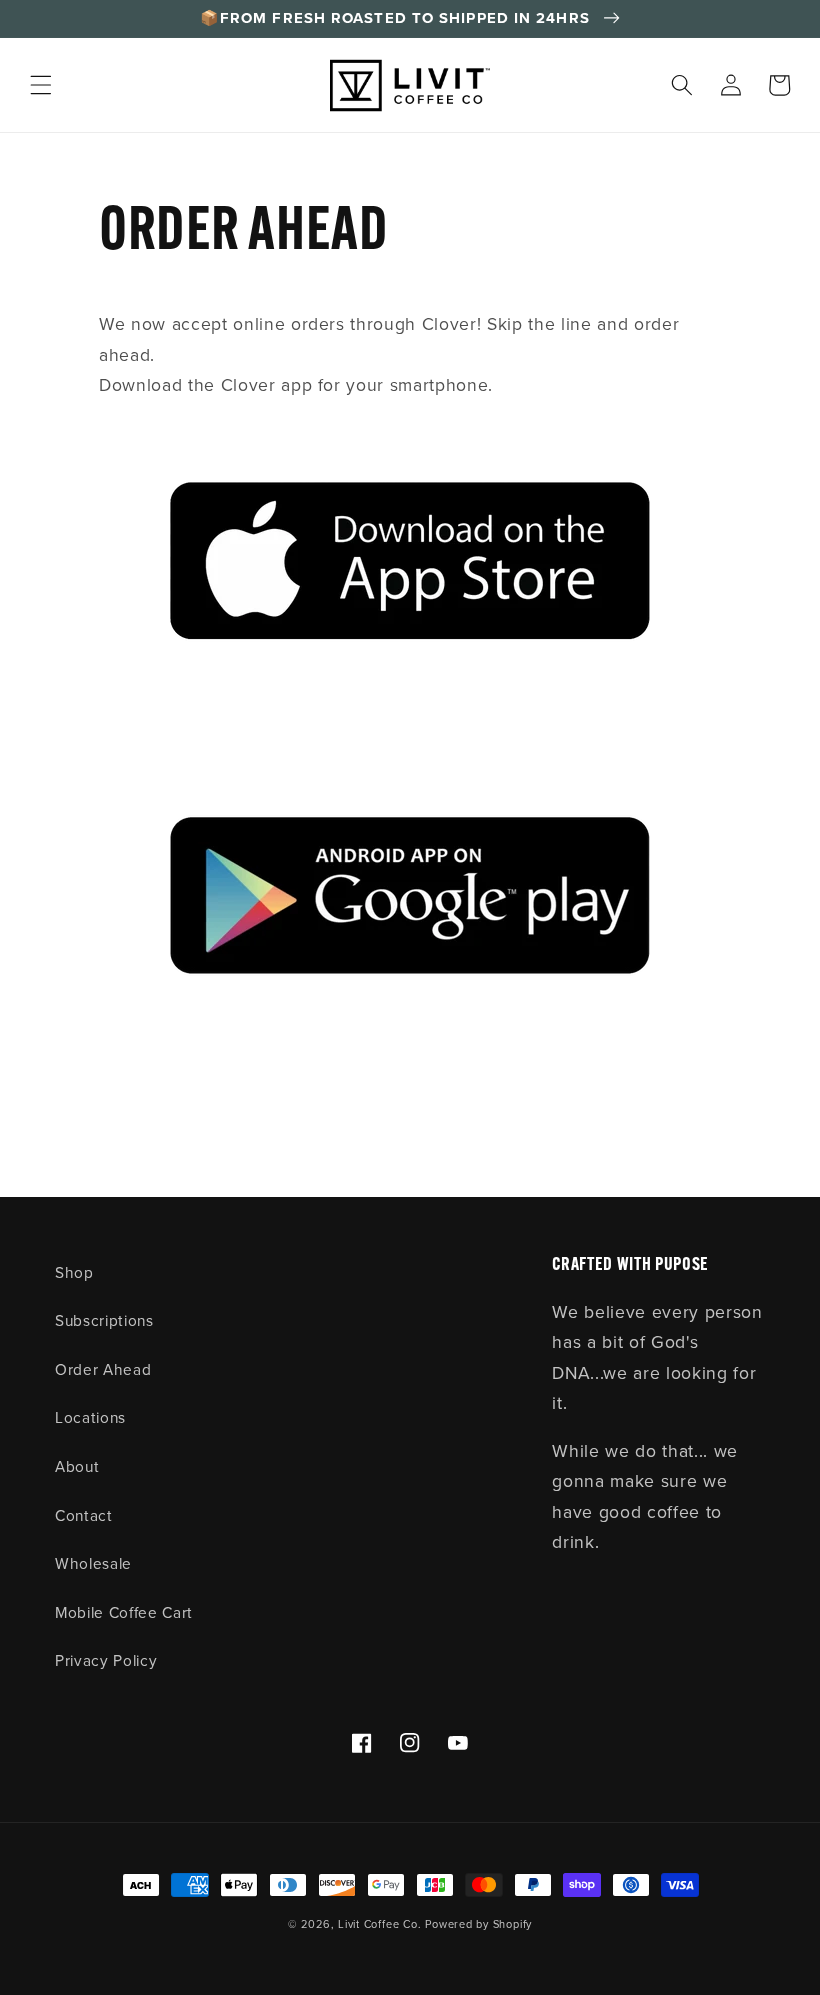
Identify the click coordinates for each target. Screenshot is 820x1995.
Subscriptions (104, 1320)
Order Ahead (103, 1369)
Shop (74, 1272)
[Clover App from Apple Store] (410, 567)
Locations (90, 1417)
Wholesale (93, 1563)
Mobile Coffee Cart (124, 1612)
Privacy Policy (106, 1660)
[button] (41, 85)
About (77, 1466)
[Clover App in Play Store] (410, 905)
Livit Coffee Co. (379, 1924)
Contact (84, 1515)
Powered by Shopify (478, 1924)
